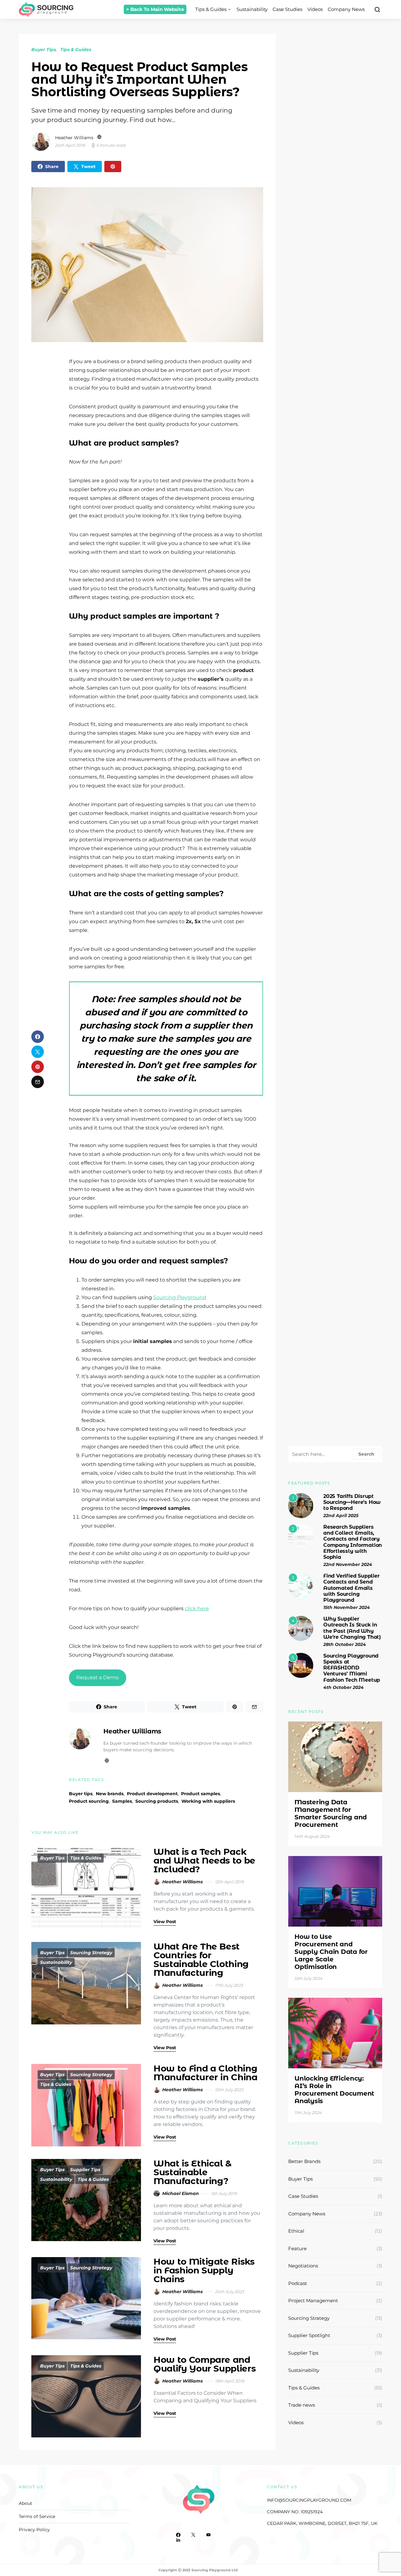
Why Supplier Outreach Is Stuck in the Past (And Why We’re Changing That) (352, 1628)
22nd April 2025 (341, 1515)
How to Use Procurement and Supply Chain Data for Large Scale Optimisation (331, 1952)
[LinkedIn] (178, 2540)
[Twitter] (193, 2535)
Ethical (296, 2231)
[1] (301, 1505)
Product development (152, 1794)
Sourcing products (157, 1801)
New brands (110, 1794)
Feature (297, 2248)
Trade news (302, 2405)
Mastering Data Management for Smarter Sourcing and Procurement (331, 1813)
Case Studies (287, 9)
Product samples (200, 1794)
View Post (165, 1922)
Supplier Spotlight (309, 2335)
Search (366, 1454)
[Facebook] (178, 2535)
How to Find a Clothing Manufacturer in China (206, 2073)
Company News (346, 9)
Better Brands (304, 2161)
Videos (315, 9)
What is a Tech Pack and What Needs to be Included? (204, 1860)
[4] (301, 1628)
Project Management (313, 2301)
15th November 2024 (347, 1607)
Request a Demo (97, 1677)
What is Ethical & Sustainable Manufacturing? (193, 2172)
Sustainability (252, 9)
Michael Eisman (181, 2193)
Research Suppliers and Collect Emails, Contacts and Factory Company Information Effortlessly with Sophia (353, 1542)
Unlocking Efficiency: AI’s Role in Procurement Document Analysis (334, 2090)
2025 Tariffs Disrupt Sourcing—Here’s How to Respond (352, 1502)
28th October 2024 (345, 1644)
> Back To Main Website (155, 9)
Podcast (298, 2283)
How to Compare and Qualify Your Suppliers (205, 2364)
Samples (122, 1801)
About (26, 2503)
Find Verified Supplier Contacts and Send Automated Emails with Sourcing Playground (352, 1588)
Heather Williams (74, 138)
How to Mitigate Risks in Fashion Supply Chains (204, 2270)
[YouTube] (208, 2535)
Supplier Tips (85, 2170)
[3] (301, 1585)
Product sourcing (89, 1801)
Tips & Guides (211, 9)
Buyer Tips (44, 50)
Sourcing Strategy (91, 1953)
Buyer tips (81, 1794)
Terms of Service (37, 2516)
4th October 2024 (344, 1687)
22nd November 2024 (348, 1564)
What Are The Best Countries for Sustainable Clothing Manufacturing (201, 1960)
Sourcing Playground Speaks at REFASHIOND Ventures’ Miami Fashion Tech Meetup (352, 1668)
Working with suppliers (208, 1801)
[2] (301, 1536)
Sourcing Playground (180, 1297)
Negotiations (303, 2266)
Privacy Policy (34, 2530)
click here (197, 1608)
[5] (301, 1665)
